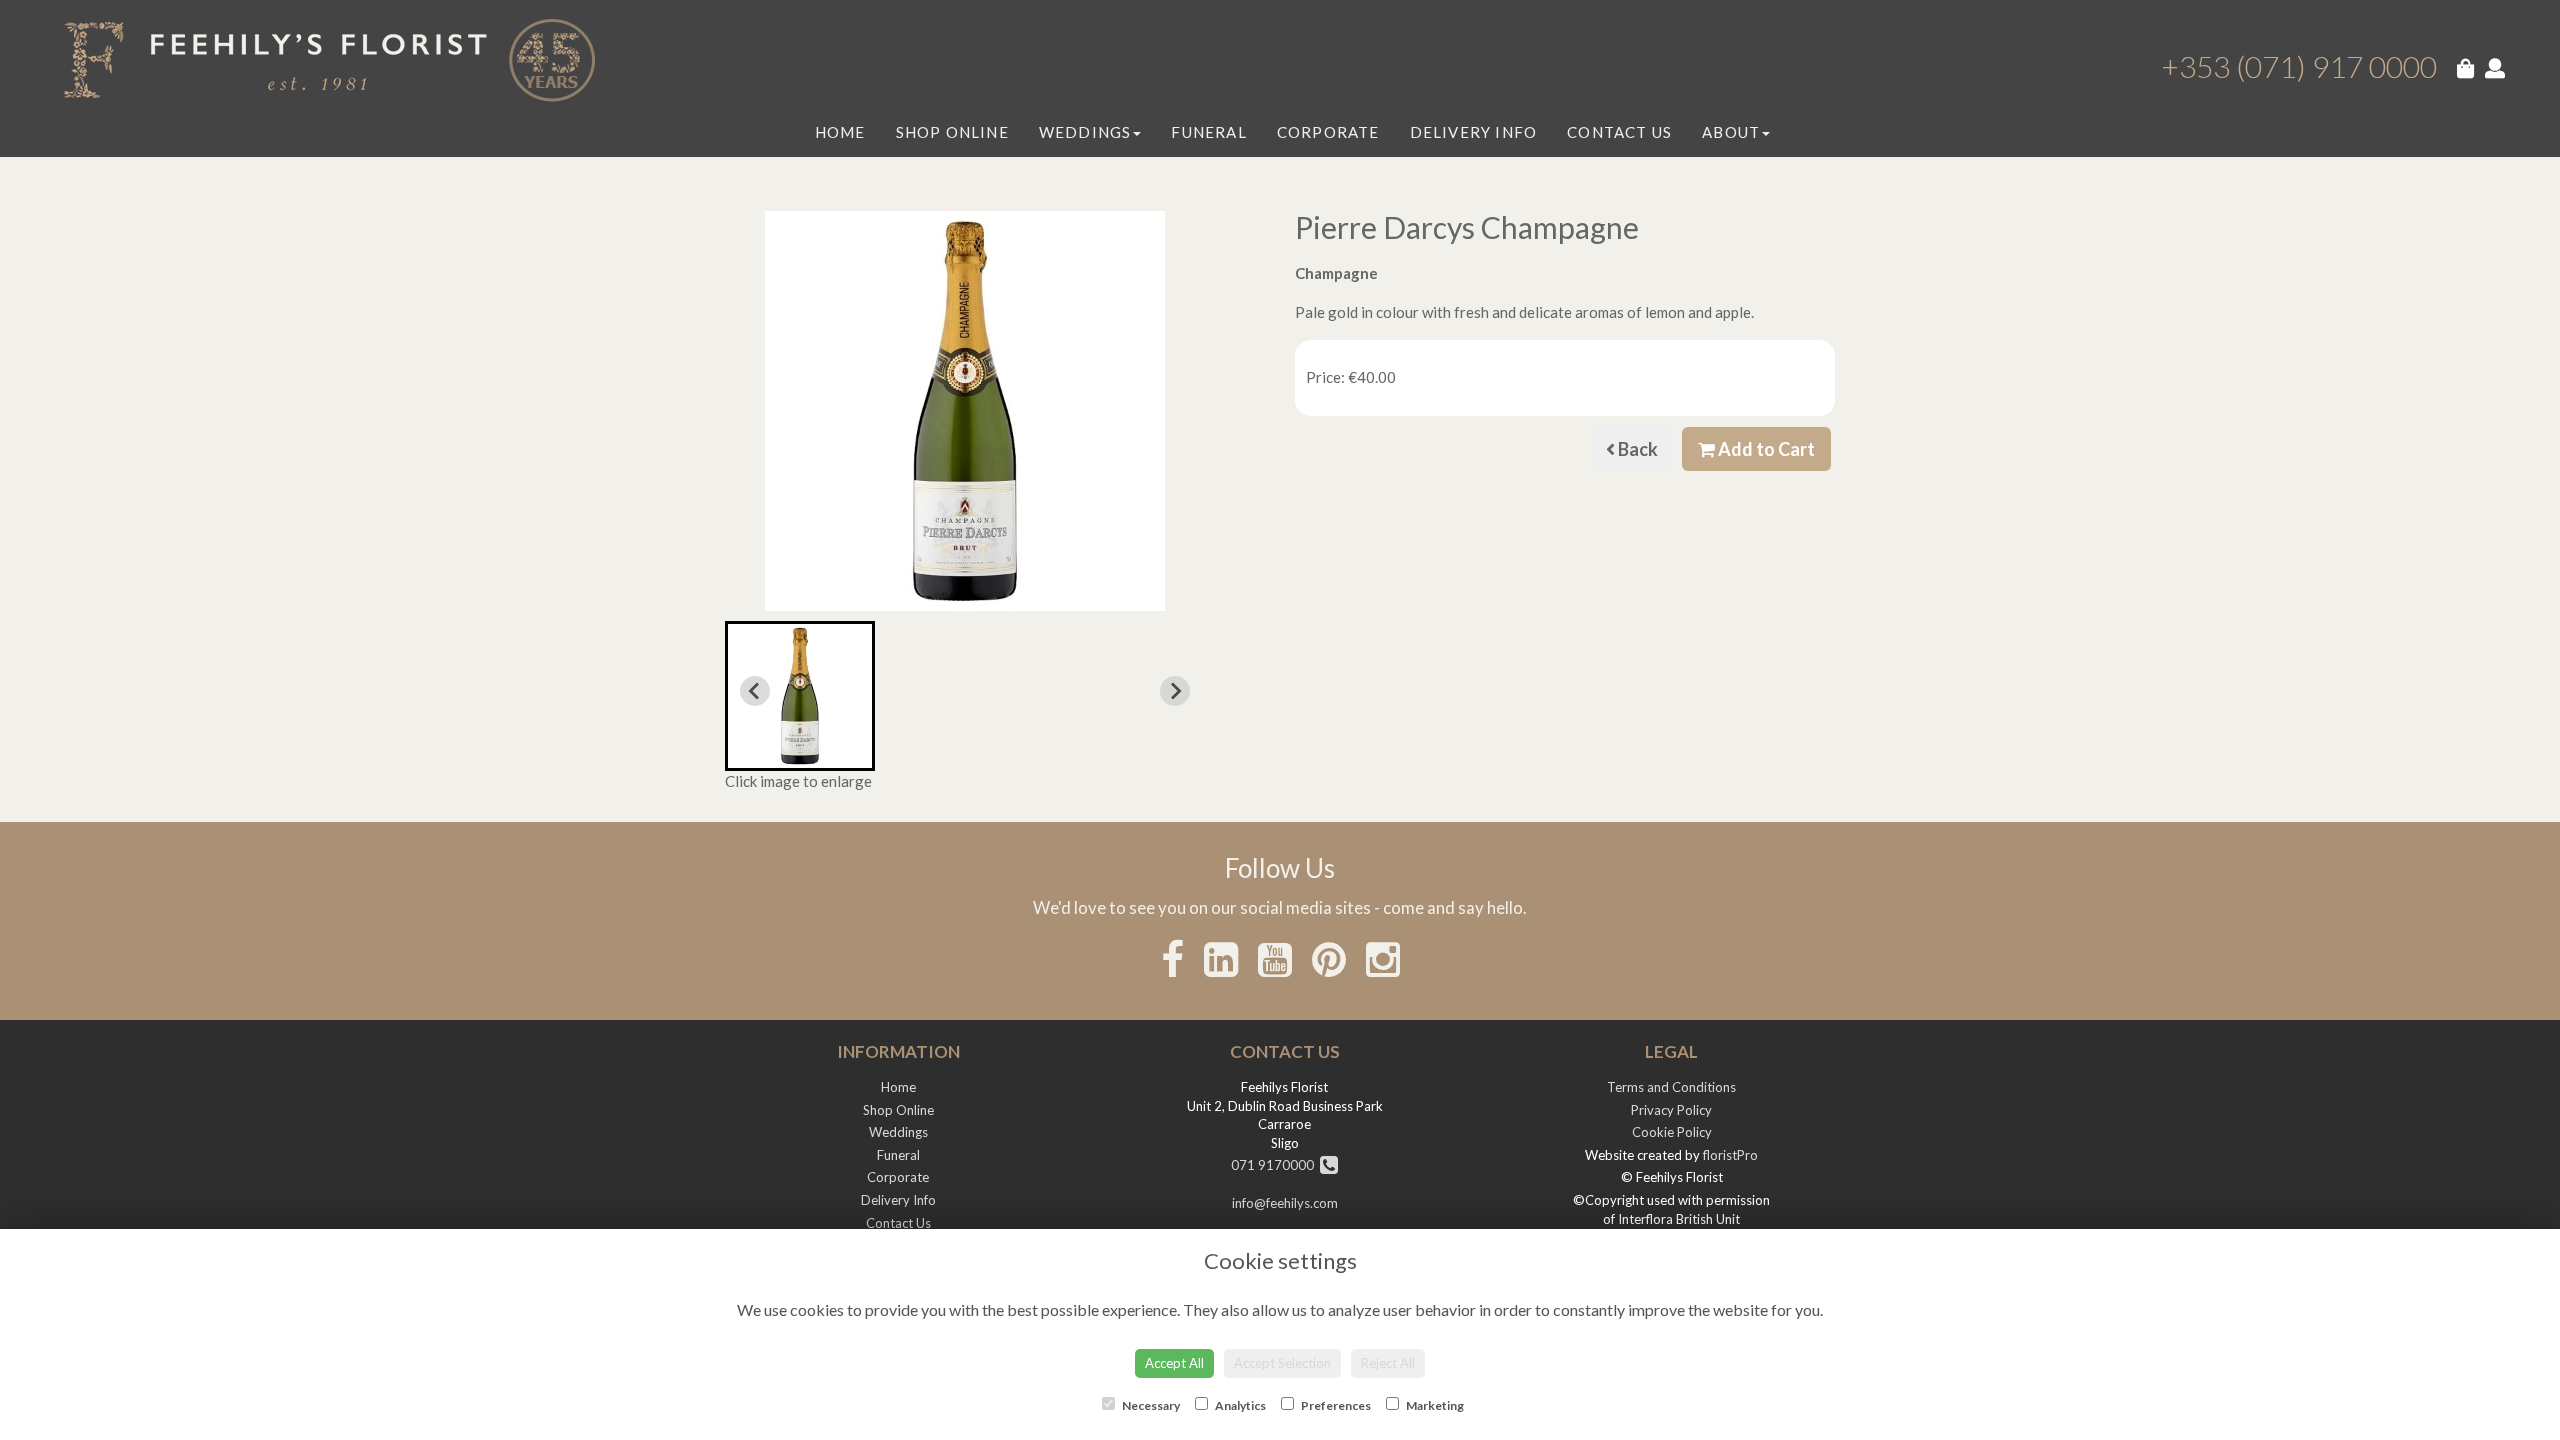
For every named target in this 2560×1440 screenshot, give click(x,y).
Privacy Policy (1671, 1110)
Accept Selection (1282, 1363)
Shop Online (952, 132)
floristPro (1730, 1155)
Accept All (1174, 1363)
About (1731, 132)
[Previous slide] (755, 691)
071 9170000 (1275, 1165)
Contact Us (1619, 132)
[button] (800, 696)
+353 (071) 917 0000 (2299, 66)
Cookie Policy (1672, 1132)
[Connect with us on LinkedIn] (1221, 959)
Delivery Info (1474, 132)
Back (1636, 449)
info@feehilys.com (1285, 1203)
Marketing (1434, 1405)
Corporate (1328, 132)
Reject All (1388, 1363)
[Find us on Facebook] (1172, 959)
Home (840, 132)
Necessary (1150, 1405)
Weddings (1085, 132)
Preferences (1335, 1405)
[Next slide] (1175, 691)
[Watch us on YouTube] (1275, 959)
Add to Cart (1765, 449)
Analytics (1239, 1405)
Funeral (1208, 132)
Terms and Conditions (1671, 1087)
